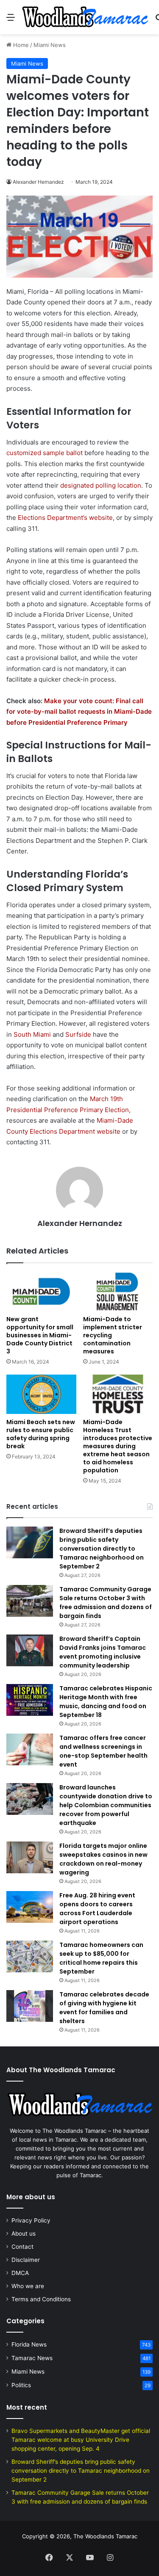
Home (20, 45)
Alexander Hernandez (38, 182)
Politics (21, 2385)
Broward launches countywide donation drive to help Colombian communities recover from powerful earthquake (106, 1805)
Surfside (78, 1034)
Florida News (29, 2344)
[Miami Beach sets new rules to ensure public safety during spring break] (41, 1394)
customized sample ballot (45, 453)
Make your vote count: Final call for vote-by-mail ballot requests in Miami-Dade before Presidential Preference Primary (79, 712)
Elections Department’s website (65, 518)
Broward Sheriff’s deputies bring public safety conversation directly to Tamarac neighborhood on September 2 (102, 1549)
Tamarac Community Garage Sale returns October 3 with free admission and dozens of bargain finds (106, 1603)
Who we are (28, 2286)
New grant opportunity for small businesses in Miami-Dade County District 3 (40, 1335)
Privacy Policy (31, 2220)
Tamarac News (32, 2358)
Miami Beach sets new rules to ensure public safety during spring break (41, 1434)
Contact (22, 2247)
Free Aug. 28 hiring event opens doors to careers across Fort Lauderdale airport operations (97, 1909)
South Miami (32, 1034)
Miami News (50, 45)
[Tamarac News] (85, 17)
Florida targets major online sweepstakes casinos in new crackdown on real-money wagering (103, 1859)
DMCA (20, 2273)
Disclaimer (26, 2260)
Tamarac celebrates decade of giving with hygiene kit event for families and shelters (104, 2008)
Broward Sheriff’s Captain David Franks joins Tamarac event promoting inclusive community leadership (103, 1652)
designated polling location (101, 485)
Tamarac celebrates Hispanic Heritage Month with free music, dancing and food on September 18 (106, 1702)
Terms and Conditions (41, 2299)
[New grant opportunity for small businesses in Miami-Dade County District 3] (41, 1291)
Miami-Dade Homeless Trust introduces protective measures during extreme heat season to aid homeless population (118, 1446)
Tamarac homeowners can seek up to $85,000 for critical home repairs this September (101, 1958)
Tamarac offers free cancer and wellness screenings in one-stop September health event (103, 1751)
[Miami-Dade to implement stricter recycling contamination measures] (118, 1291)
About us (24, 2234)
